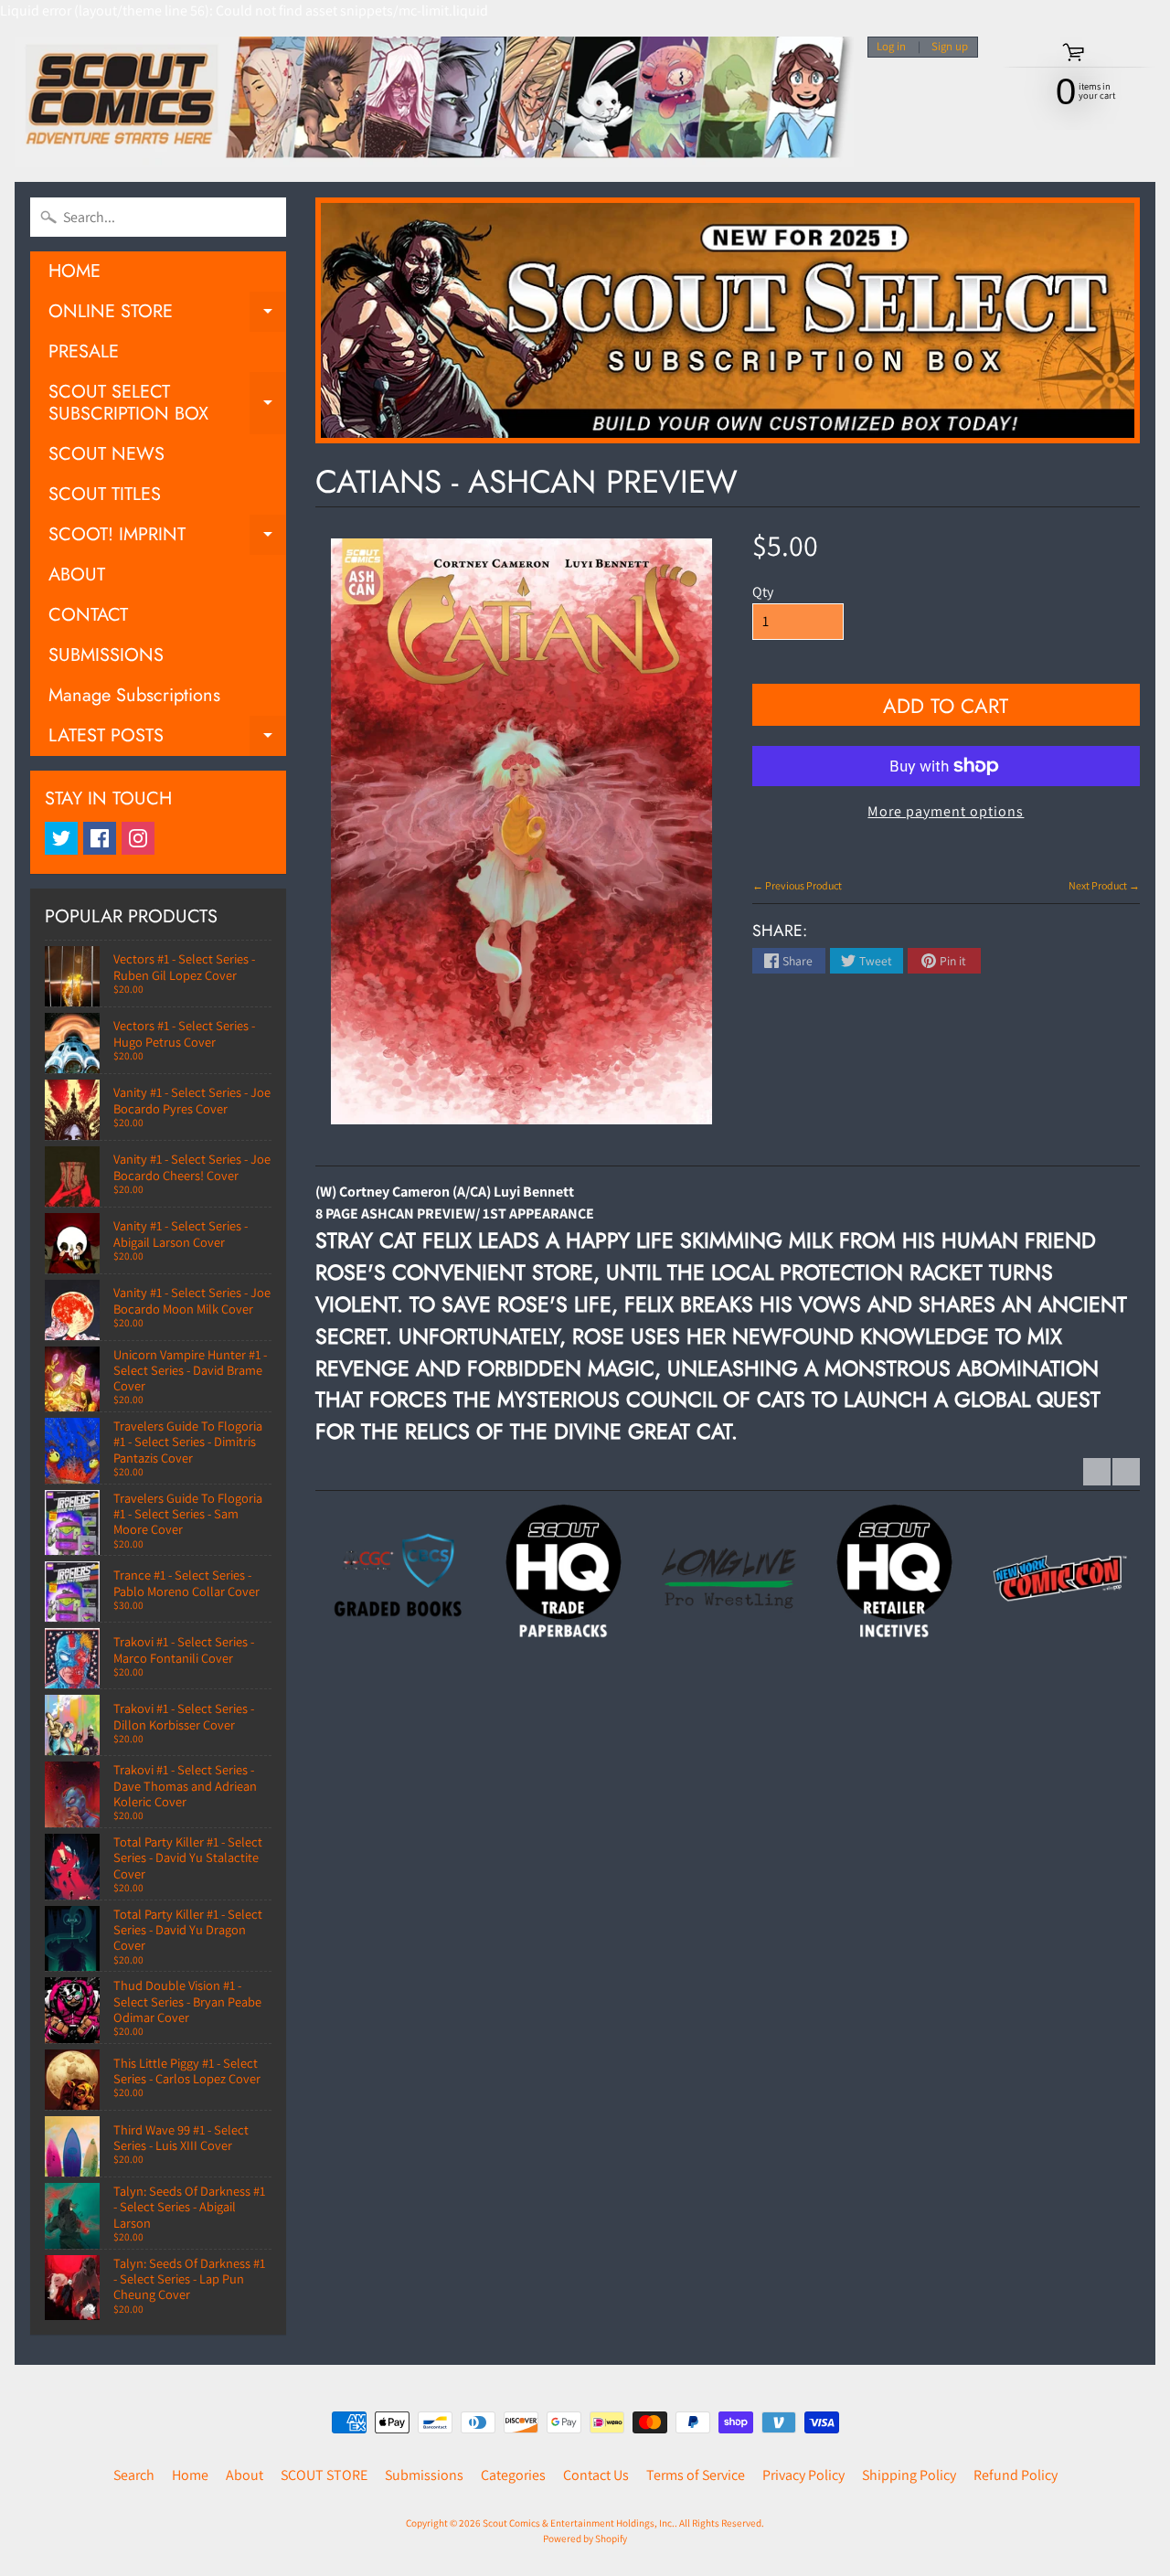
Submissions (424, 2475)
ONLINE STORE (167, 315)
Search (134, 2475)
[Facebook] (100, 838)
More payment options (946, 811)
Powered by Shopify (585, 2539)
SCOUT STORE (324, 2475)
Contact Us (596, 2475)
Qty (763, 592)
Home (190, 2475)
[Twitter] (61, 838)
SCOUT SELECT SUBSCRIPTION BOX (167, 404)
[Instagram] (138, 838)
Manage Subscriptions (134, 695)
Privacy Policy (803, 2475)
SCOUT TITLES (105, 494)
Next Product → (1104, 885)
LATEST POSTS (167, 739)
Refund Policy (1016, 2475)
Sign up (950, 47)
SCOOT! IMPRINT (167, 538)
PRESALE (84, 351)
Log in (891, 47)
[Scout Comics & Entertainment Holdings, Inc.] (434, 102)
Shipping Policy (909, 2475)
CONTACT (88, 615)
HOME (74, 271)
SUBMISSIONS (106, 655)
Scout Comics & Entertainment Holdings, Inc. (579, 2523)
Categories (513, 2475)
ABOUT (77, 575)
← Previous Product (797, 885)
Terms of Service (696, 2475)
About (245, 2475)
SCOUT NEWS (106, 454)
